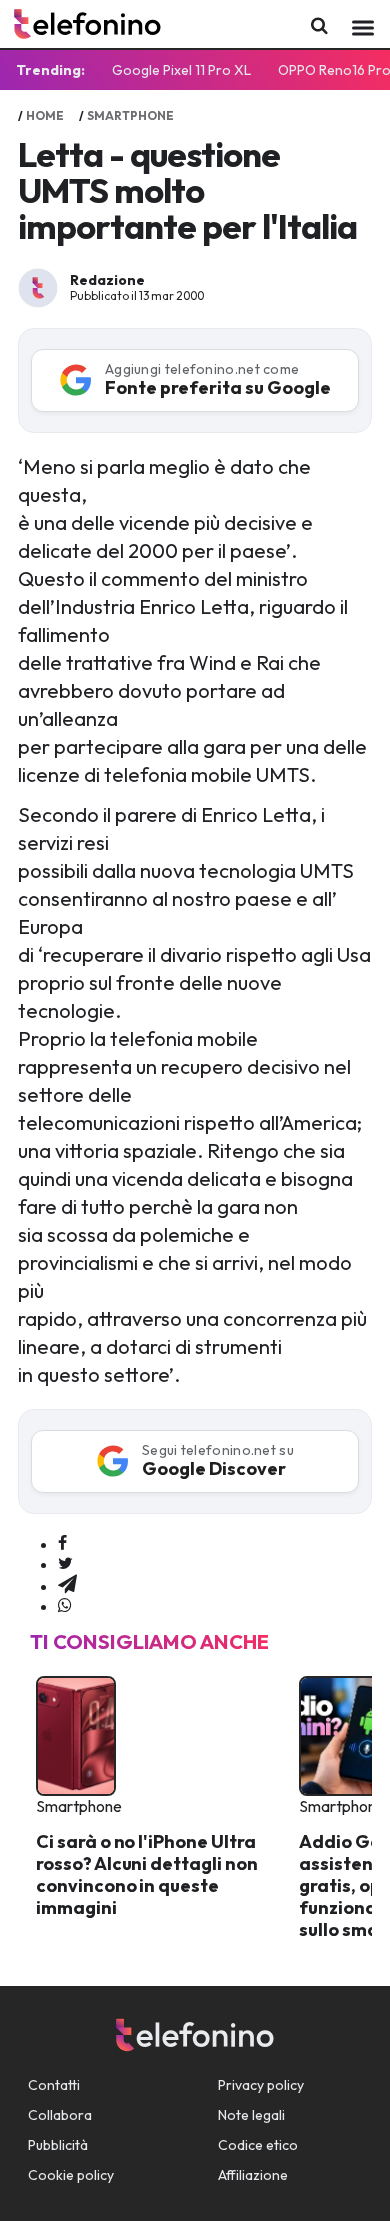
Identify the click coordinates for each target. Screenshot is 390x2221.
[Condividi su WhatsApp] (65, 1606)
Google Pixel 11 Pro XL (181, 70)
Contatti (54, 2085)
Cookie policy (71, 2175)
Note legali (251, 2115)
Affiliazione (253, 2175)
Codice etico (258, 2145)
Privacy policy (261, 2085)
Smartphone (130, 115)
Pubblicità (58, 2145)
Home (45, 115)
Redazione (107, 280)
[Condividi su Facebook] (62, 1544)
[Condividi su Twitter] (65, 1564)
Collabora (60, 2115)
